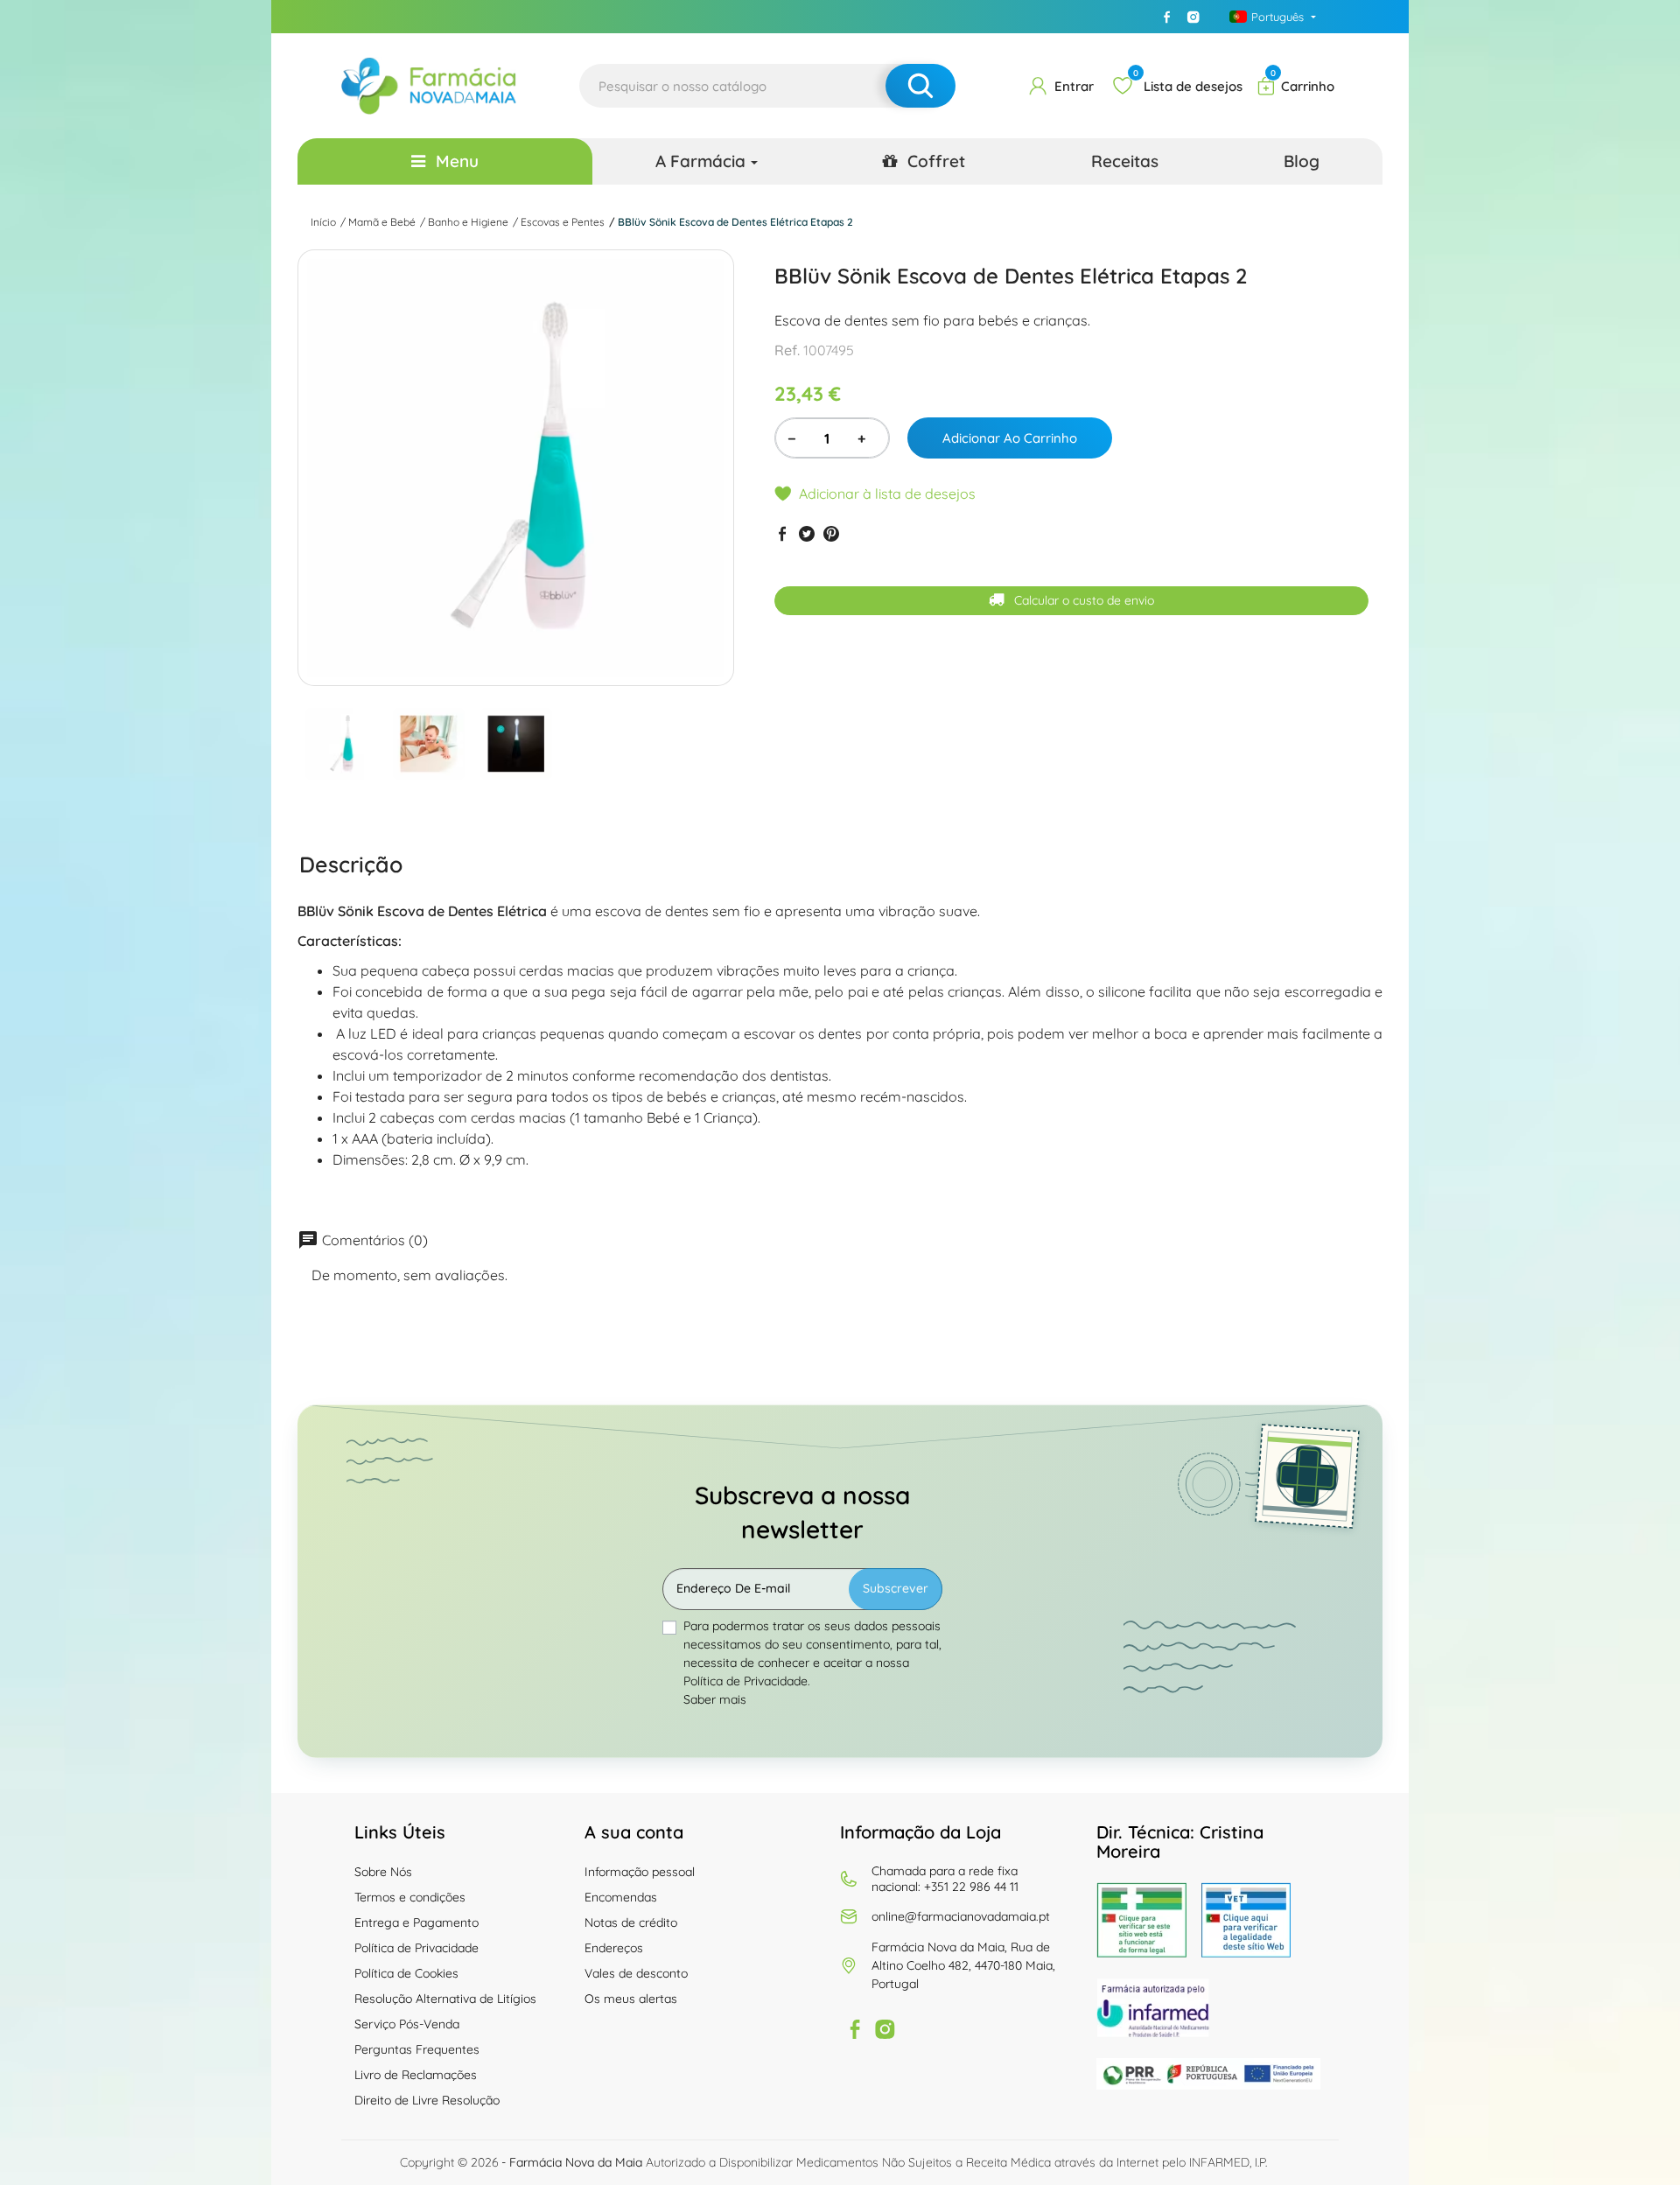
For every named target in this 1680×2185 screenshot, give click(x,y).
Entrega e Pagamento (416, 1922)
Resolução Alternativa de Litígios (445, 1999)
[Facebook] (1167, 17)
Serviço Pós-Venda (407, 2024)
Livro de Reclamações (416, 2075)
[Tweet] (807, 533)
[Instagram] (1193, 17)
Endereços (614, 1948)
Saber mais (715, 1699)
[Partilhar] (782, 533)
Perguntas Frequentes (417, 2049)
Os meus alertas (631, 1999)
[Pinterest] (831, 533)
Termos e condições (410, 1897)
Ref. (787, 350)
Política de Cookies (406, 1973)
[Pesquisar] (920, 86)
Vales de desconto (636, 1973)
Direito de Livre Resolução (427, 2100)
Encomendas (621, 1897)
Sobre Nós (383, 1872)
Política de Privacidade (416, 1948)
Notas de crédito (631, 1922)
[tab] (351, 864)
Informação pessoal (640, 1872)
